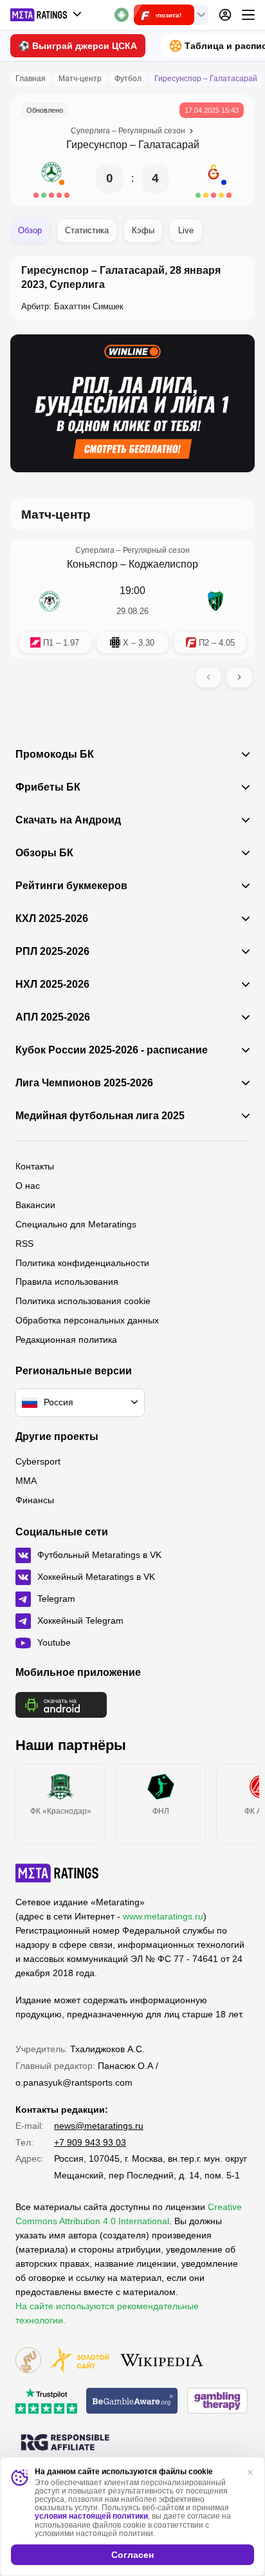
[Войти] (225, 15)
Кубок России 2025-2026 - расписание (112, 1050)
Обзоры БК (44, 853)
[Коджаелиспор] (215, 601)
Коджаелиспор (163, 564)
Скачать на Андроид (68, 820)
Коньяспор (92, 564)
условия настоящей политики (91, 2516)
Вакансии (35, 1205)
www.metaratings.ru (163, 1916)
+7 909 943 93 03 (90, 2142)
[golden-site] (80, 2361)
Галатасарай (169, 145)
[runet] (28, 2361)
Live (186, 230)
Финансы (35, 1500)
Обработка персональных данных (87, 1320)
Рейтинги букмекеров (71, 886)
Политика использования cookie (83, 1301)
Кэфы (143, 230)
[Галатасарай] (214, 178)
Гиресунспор (97, 145)
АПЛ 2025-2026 (53, 1017)
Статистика (87, 230)
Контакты (35, 1166)
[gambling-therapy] (217, 2402)
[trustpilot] (46, 2402)
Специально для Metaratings (76, 1224)
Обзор (30, 230)
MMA (26, 1481)
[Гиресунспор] (51, 178)
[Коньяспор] (50, 601)
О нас (28, 1186)
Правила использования (67, 1282)
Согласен (132, 2555)
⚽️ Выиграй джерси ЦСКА (78, 46)
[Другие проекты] (46, 15)
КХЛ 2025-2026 (52, 919)
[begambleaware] (132, 2402)
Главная (31, 79)
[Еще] (248, 15)
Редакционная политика (66, 1340)
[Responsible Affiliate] (65, 2443)
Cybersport (38, 1461)
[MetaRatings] (57, 1873)
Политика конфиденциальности (82, 1263)
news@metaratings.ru (99, 2126)
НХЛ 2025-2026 (52, 985)
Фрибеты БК (48, 787)
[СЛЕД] (239, 677)
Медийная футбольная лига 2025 (100, 1116)
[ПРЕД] (208, 677)
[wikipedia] (162, 2361)
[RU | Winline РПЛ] (132, 403)
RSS (24, 1244)
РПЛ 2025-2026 (52, 952)
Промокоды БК (55, 755)
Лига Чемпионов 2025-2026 (84, 1083)
